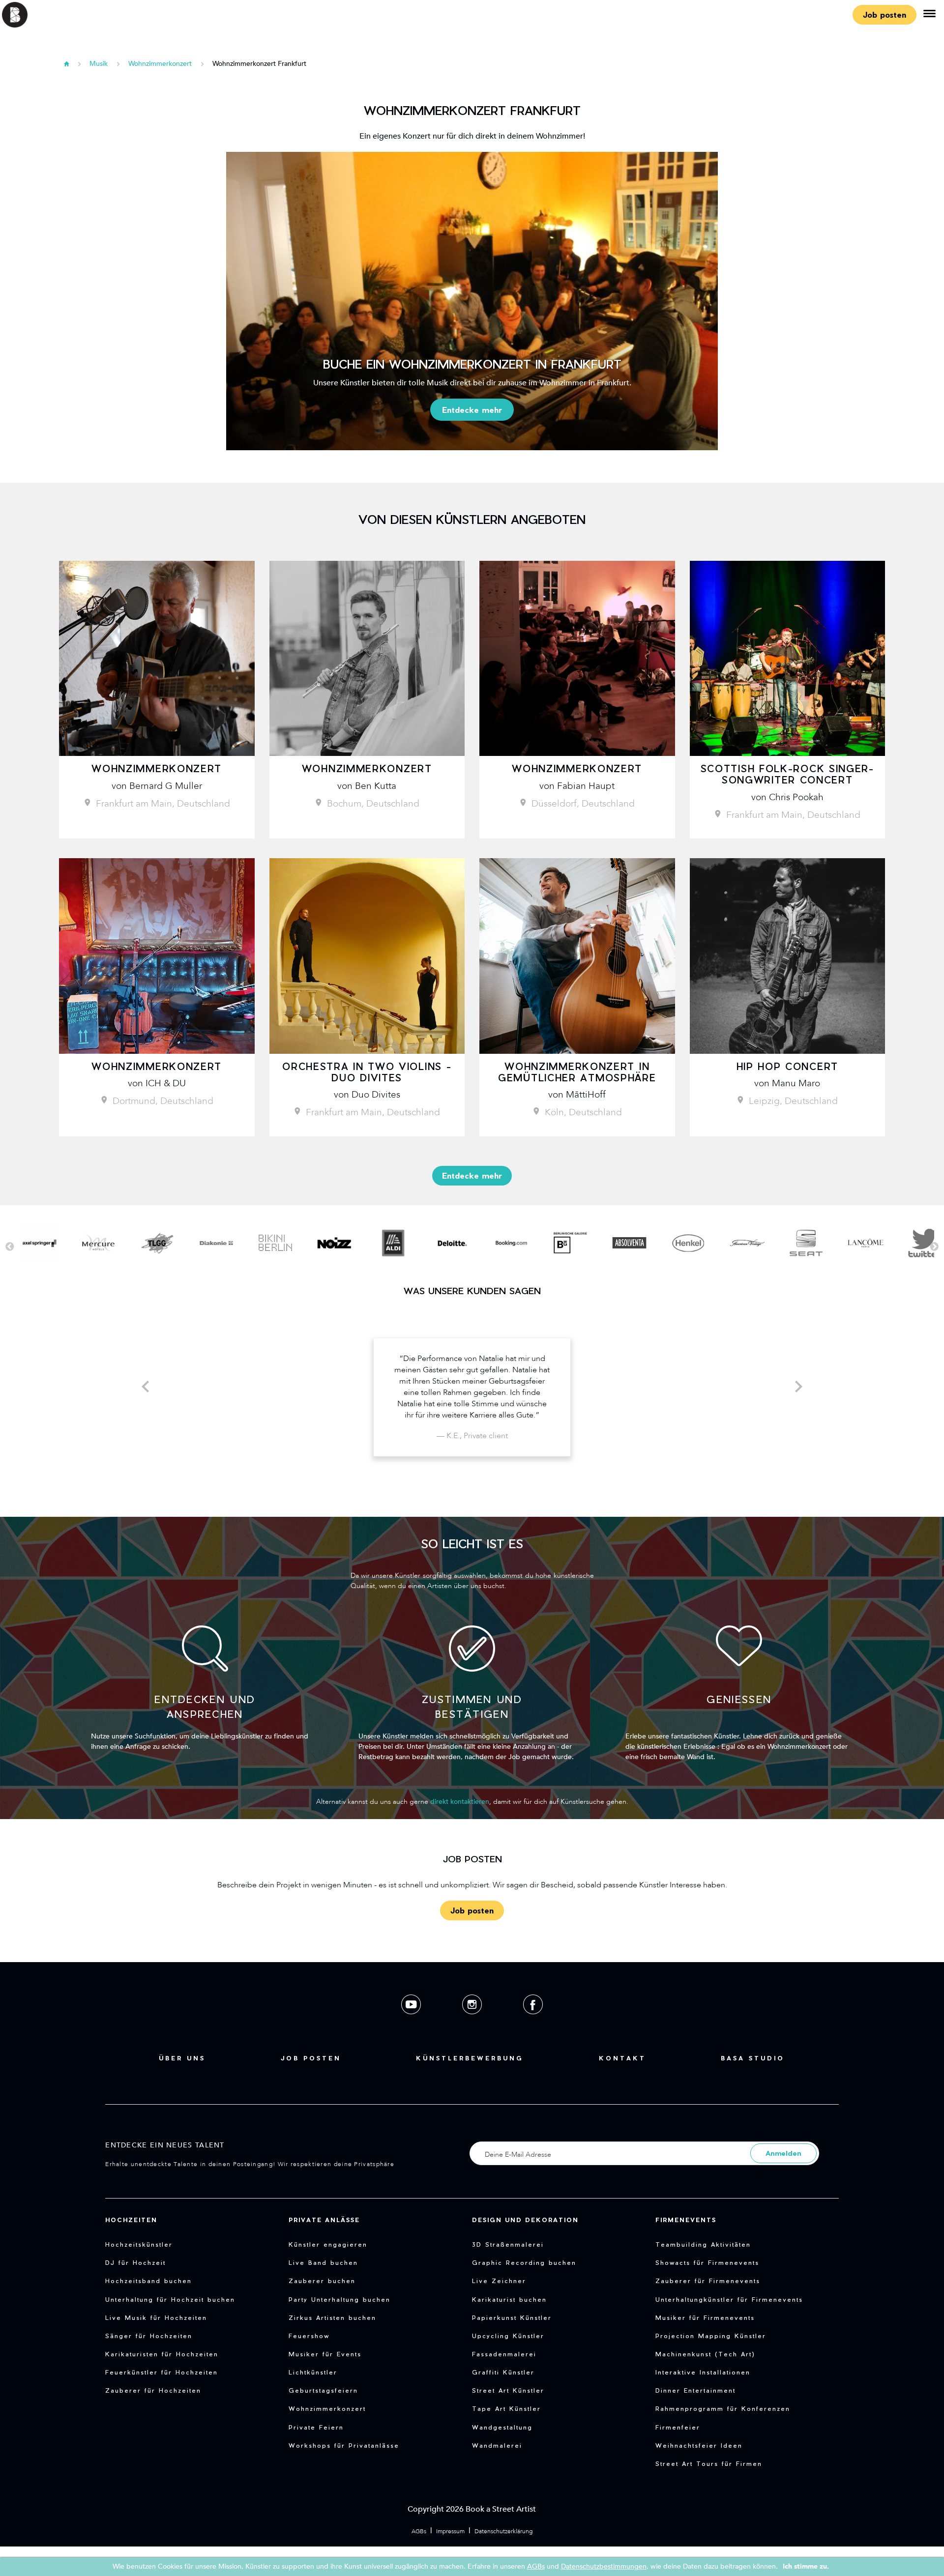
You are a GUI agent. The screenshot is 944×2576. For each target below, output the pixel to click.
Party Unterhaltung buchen (339, 2299)
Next (934, 1247)
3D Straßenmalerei (508, 2244)
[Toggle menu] (929, 15)
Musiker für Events (325, 2354)
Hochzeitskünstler (139, 2244)
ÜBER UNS (182, 2058)
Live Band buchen (323, 2262)
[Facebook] (533, 2022)
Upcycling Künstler (508, 2336)
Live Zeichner (499, 2281)
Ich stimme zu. (806, 2566)
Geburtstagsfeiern (323, 2390)
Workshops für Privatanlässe (344, 2445)
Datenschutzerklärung (503, 2531)
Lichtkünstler (313, 2372)
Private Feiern (316, 2427)
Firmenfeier (678, 2427)
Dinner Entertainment (695, 2390)
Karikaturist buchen (509, 2299)
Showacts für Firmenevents (707, 2262)
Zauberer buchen (322, 2281)
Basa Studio (753, 2058)
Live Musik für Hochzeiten (156, 2317)
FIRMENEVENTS (686, 2220)
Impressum (450, 2531)
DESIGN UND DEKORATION (525, 2220)
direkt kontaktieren (460, 1802)
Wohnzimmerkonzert (161, 64)
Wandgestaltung (502, 2427)
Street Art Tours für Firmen (709, 2463)
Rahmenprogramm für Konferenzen (723, 2408)
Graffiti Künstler (503, 2372)
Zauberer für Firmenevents (708, 2281)
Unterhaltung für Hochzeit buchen (170, 2299)
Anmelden (783, 2153)
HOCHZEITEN (131, 2220)
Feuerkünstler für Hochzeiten (162, 2372)
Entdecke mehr (472, 410)
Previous (10, 1247)
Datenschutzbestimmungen (604, 2566)
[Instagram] (473, 2022)
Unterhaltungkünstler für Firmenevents (729, 2299)
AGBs (419, 2531)
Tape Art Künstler (506, 2408)
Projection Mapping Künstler (711, 2336)
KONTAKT (622, 2058)
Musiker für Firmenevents (705, 2317)
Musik (99, 64)
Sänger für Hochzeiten (149, 2336)
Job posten (885, 14)
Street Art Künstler (508, 2390)
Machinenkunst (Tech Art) (705, 2354)
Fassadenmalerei (504, 2354)
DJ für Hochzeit (135, 2262)
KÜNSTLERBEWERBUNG (470, 2058)
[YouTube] (412, 2022)
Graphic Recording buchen (524, 2262)
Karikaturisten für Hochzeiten (162, 2354)
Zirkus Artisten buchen (332, 2317)
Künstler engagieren (328, 2244)
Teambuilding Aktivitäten (703, 2244)
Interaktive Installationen (703, 2372)
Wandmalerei (497, 2445)
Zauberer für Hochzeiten (153, 2390)
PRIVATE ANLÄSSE (324, 2220)
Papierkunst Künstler (512, 2317)
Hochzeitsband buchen (148, 2281)
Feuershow (309, 2336)
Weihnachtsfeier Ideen (699, 2445)
